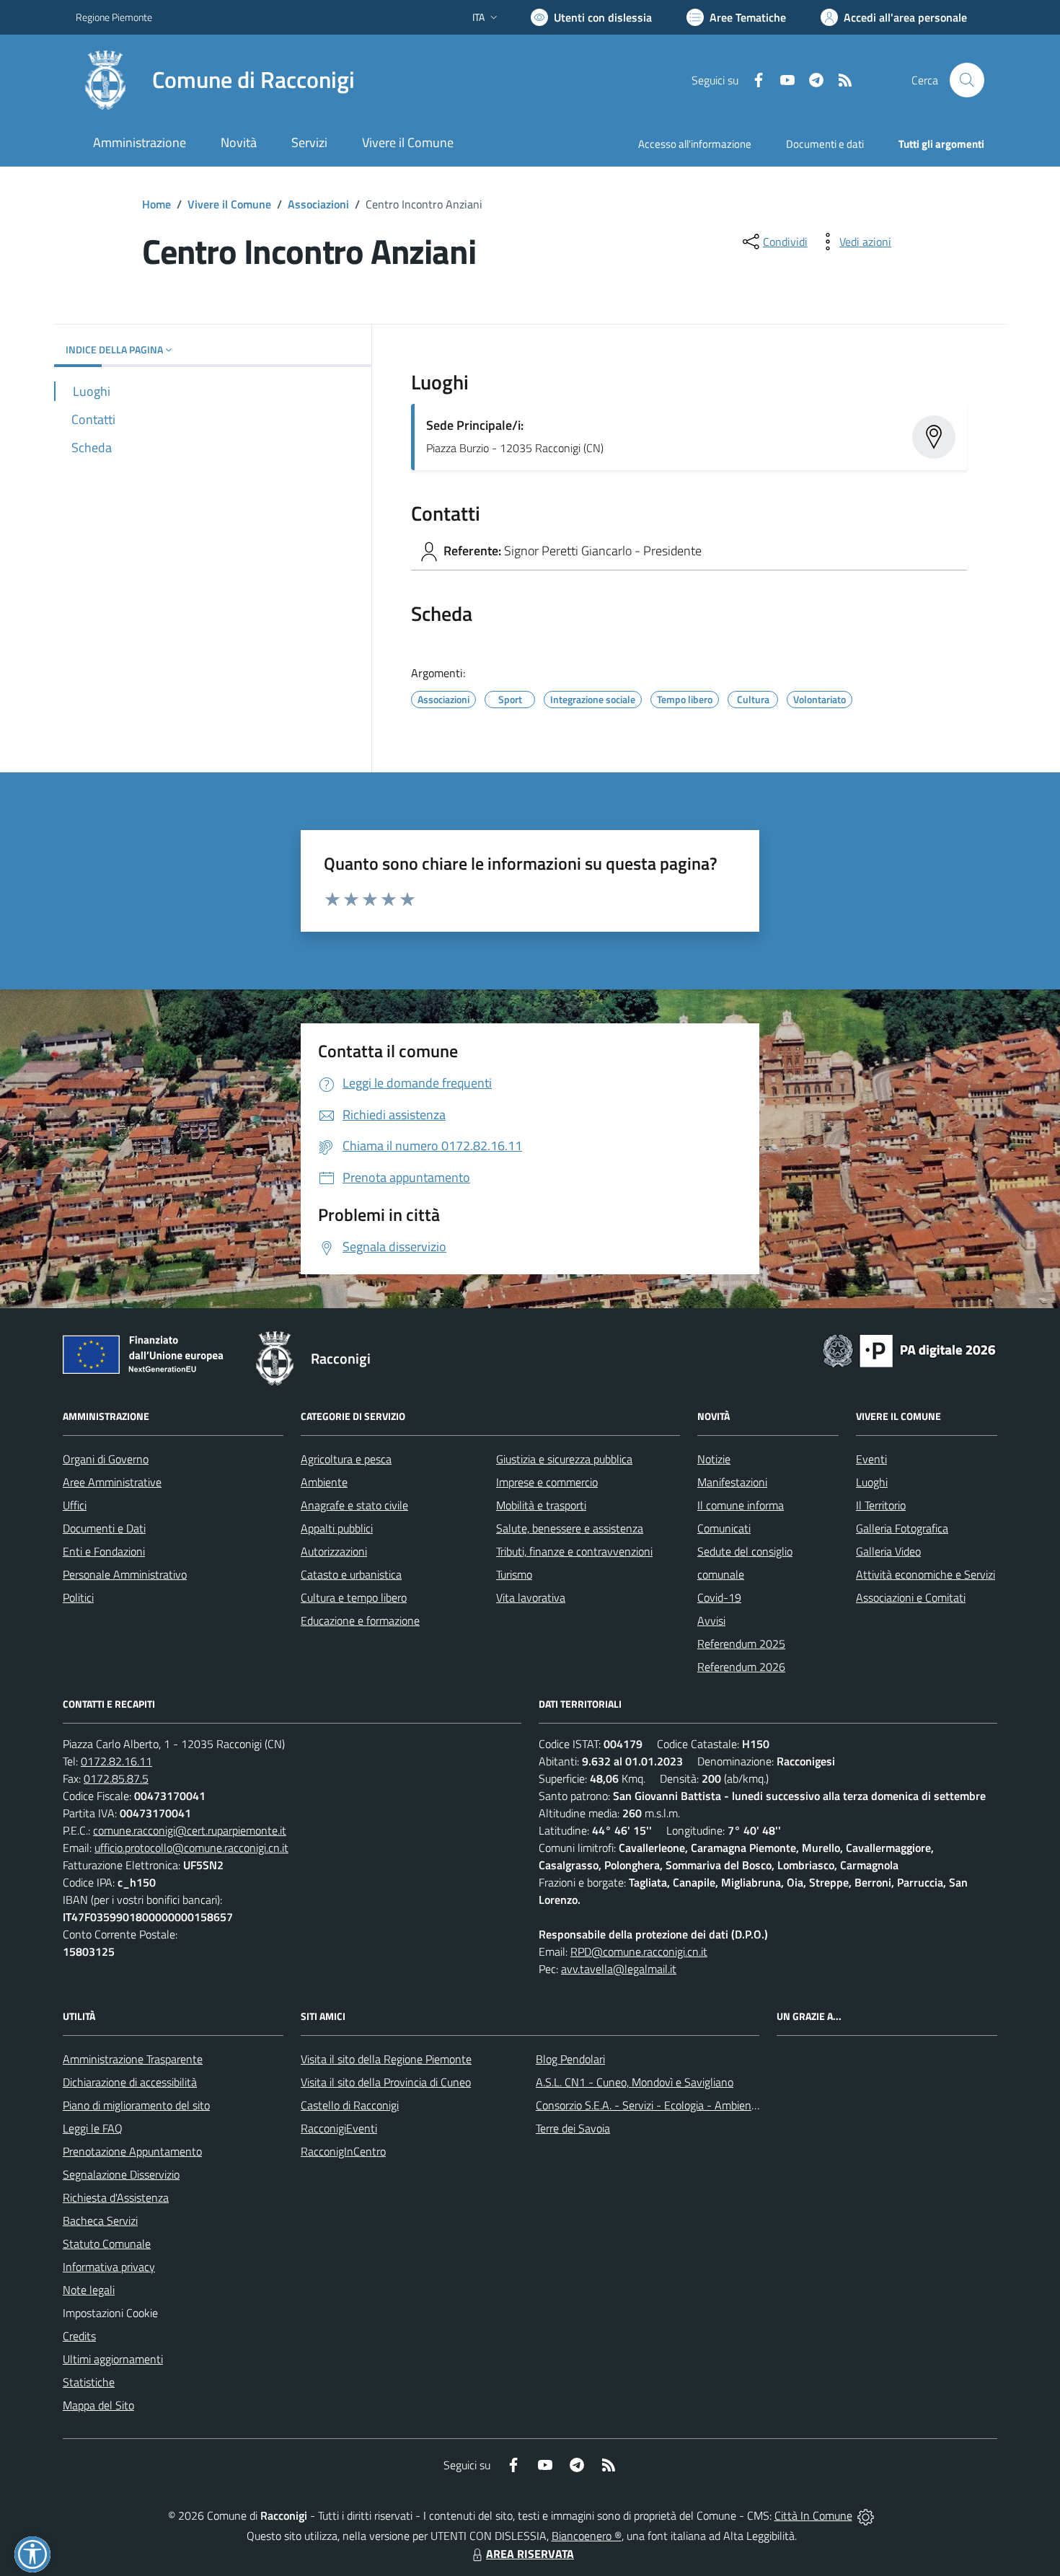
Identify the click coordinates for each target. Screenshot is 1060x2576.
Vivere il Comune (229, 204)
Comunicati (724, 1528)
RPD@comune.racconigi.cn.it (639, 1951)
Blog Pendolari (570, 2059)
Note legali (89, 2290)
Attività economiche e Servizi (926, 1574)
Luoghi (872, 1482)
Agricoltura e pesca (346, 1459)
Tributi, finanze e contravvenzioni (574, 1551)
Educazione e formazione (360, 1620)
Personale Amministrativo (125, 1574)
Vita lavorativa (531, 1597)
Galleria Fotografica (902, 1528)
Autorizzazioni (334, 1551)
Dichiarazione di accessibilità (130, 2082)
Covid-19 (719, 1597)
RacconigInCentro (343, 2151)
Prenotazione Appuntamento (132, 2151)
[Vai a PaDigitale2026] (909, 1349)
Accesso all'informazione (695, 144)
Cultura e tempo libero (354, 1597)
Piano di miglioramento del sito (136, 2105)
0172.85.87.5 (116, 1778)
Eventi (871, 1459)
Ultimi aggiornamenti (113, 2359)
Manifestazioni (732, 1482)
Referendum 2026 (741, 1667)
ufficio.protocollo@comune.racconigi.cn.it (191, 1848)
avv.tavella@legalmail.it (619, 1969)
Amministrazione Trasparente (133, 2059)
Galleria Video (888, 1551)
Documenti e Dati (104, 1528)
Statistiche (89, 2382)
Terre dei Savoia (573, 2128)
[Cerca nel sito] (967, 80)
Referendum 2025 (741, 1644)
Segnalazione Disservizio (121, 2174)
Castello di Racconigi (350, 2105)
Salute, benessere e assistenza (570, 1528)
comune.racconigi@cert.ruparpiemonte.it (190, 1830)
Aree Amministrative (112, 1482)
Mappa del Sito (98, 2405)
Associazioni (318, 204)
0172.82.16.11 (116, 1761)
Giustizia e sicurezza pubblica (564, 1459)
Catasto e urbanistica (351, 1574)
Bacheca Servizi (100, 2220)
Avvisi (711, 1620)
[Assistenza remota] (866, 2515)
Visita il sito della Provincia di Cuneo (386, 2082)
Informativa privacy (109, 2267)
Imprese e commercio (547, 1482)
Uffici (75, 1505)
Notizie (714, 1459)
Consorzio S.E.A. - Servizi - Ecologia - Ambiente (649, 2105)
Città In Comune (813, 2515)
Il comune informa (741, 1505)
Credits (79, 2336)
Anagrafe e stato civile (354, 1505)
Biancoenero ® (587, 2536)
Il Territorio (881, 1505)
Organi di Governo (106, 1459)
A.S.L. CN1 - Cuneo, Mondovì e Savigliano (635, 2082)
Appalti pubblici (337, 1528)
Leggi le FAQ (93, 2128)
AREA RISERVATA (530, 2554)
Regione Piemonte (114, 17)
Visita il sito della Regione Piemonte (386, 2059)
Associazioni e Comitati (911, 1597)
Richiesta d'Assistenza (116, 2197)
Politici (78, 1597)
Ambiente (324, 1482)
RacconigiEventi (339, 2128)
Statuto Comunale (107, 2244)
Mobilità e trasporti (541, 1505)
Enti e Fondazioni (104, 1551)
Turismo (514, 1574)
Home (156, 204)
